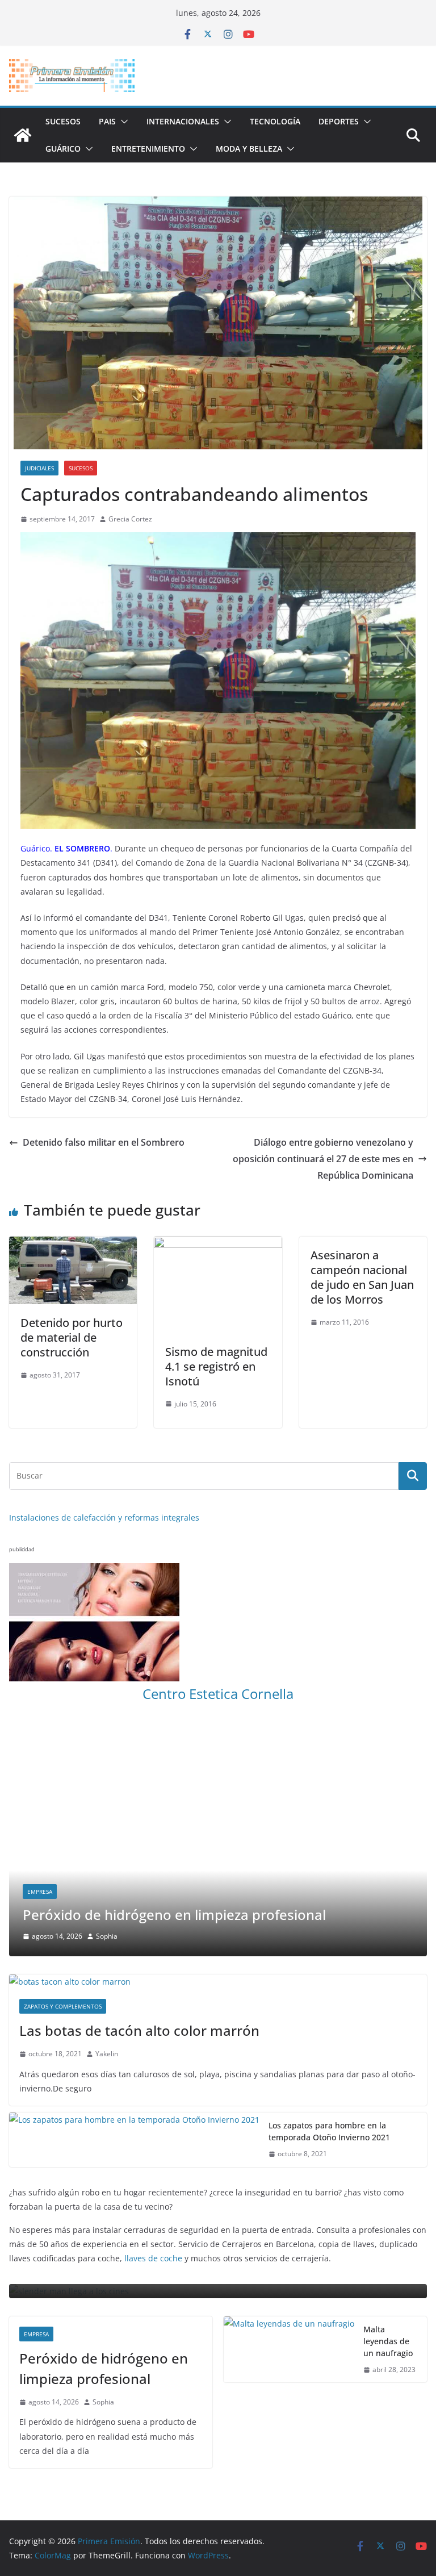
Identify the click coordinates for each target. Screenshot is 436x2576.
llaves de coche (153, 2259)
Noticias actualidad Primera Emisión (305, 1892)
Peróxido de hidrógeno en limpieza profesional (104, 2368)
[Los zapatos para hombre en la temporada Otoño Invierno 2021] (134, 2140)
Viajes (384, 1892)
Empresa (36, 2334)
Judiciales (39, 468)
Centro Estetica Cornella (218, 1694)
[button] (122, 122)
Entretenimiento (148, 149)
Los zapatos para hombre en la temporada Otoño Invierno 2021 (329, 2132)
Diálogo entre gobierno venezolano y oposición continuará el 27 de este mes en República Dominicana (323, 1159)
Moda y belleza (249, 149)
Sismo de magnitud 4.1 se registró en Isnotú (216, 1366)
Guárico (63, 149)
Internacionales (183, 121)
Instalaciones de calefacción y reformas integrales (104, 1517)
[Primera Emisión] (23, 135)
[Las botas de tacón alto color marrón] (218, 1982)
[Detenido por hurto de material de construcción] (73, 1245)
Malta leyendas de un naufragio (388, 2341)
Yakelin (107, 2054)
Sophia (321, 1937)
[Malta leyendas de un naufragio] (289, 2350)
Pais (107, 121)
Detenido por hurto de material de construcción (72, 1337)
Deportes (339, 121)
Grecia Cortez (130, 519)
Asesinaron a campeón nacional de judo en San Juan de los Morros (362, 1277)
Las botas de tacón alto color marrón (139, 2031)
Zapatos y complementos (63, 2007)
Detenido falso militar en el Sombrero (104, 1142)
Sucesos (63, 121)
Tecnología (275, 121)
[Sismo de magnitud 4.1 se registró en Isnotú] (218, 1245)
